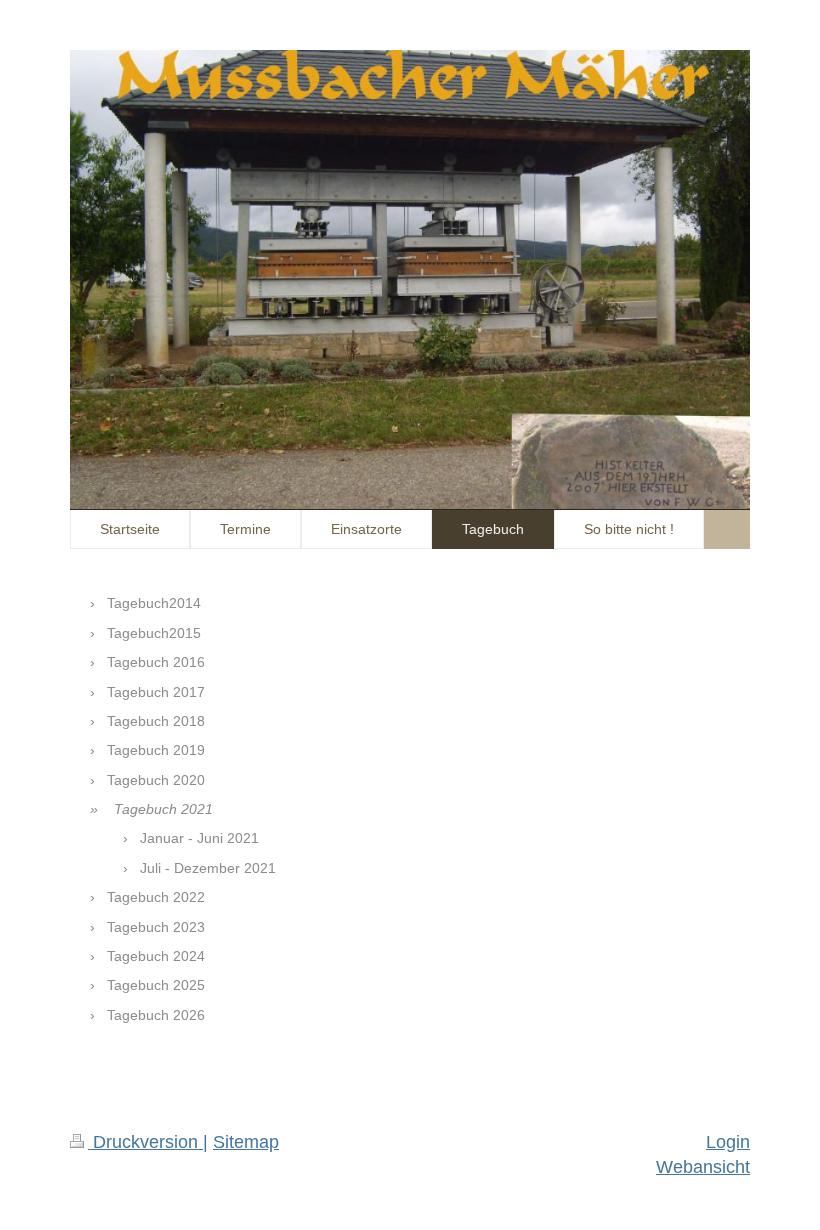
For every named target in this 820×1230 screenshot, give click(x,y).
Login (728, 1142)
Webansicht (703, 1167)
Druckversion (145, 1142)
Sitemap (246, 1142)
